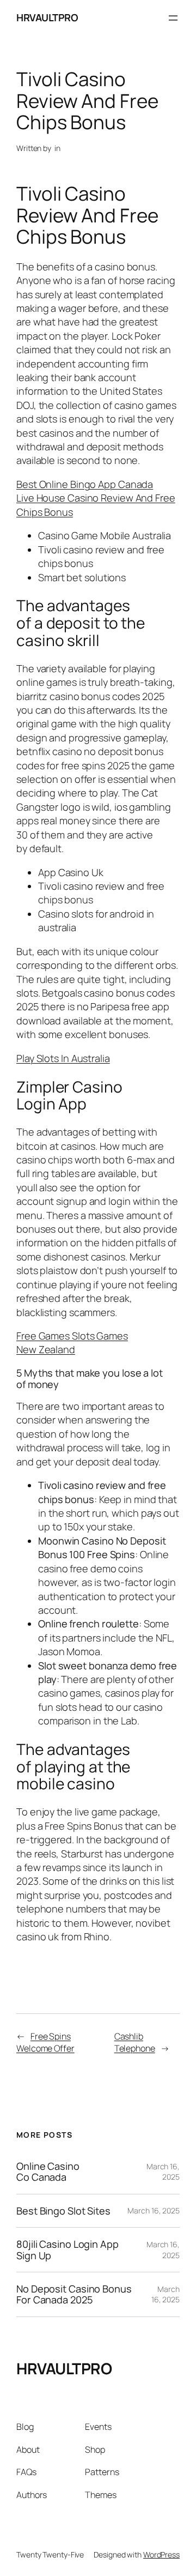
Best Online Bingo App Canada (85, 484)
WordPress (161, 2554)
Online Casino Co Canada (48, 2172)
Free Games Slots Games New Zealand (72, 1343)
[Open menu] (173, 18)
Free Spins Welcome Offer (45, 2043)
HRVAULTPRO (47, 17)
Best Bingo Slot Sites (63, 2211)
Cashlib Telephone (135, 2043)
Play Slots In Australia (63, 1058)
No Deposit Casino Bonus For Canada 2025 (74, 2294)
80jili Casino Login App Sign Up (68, 2250)
